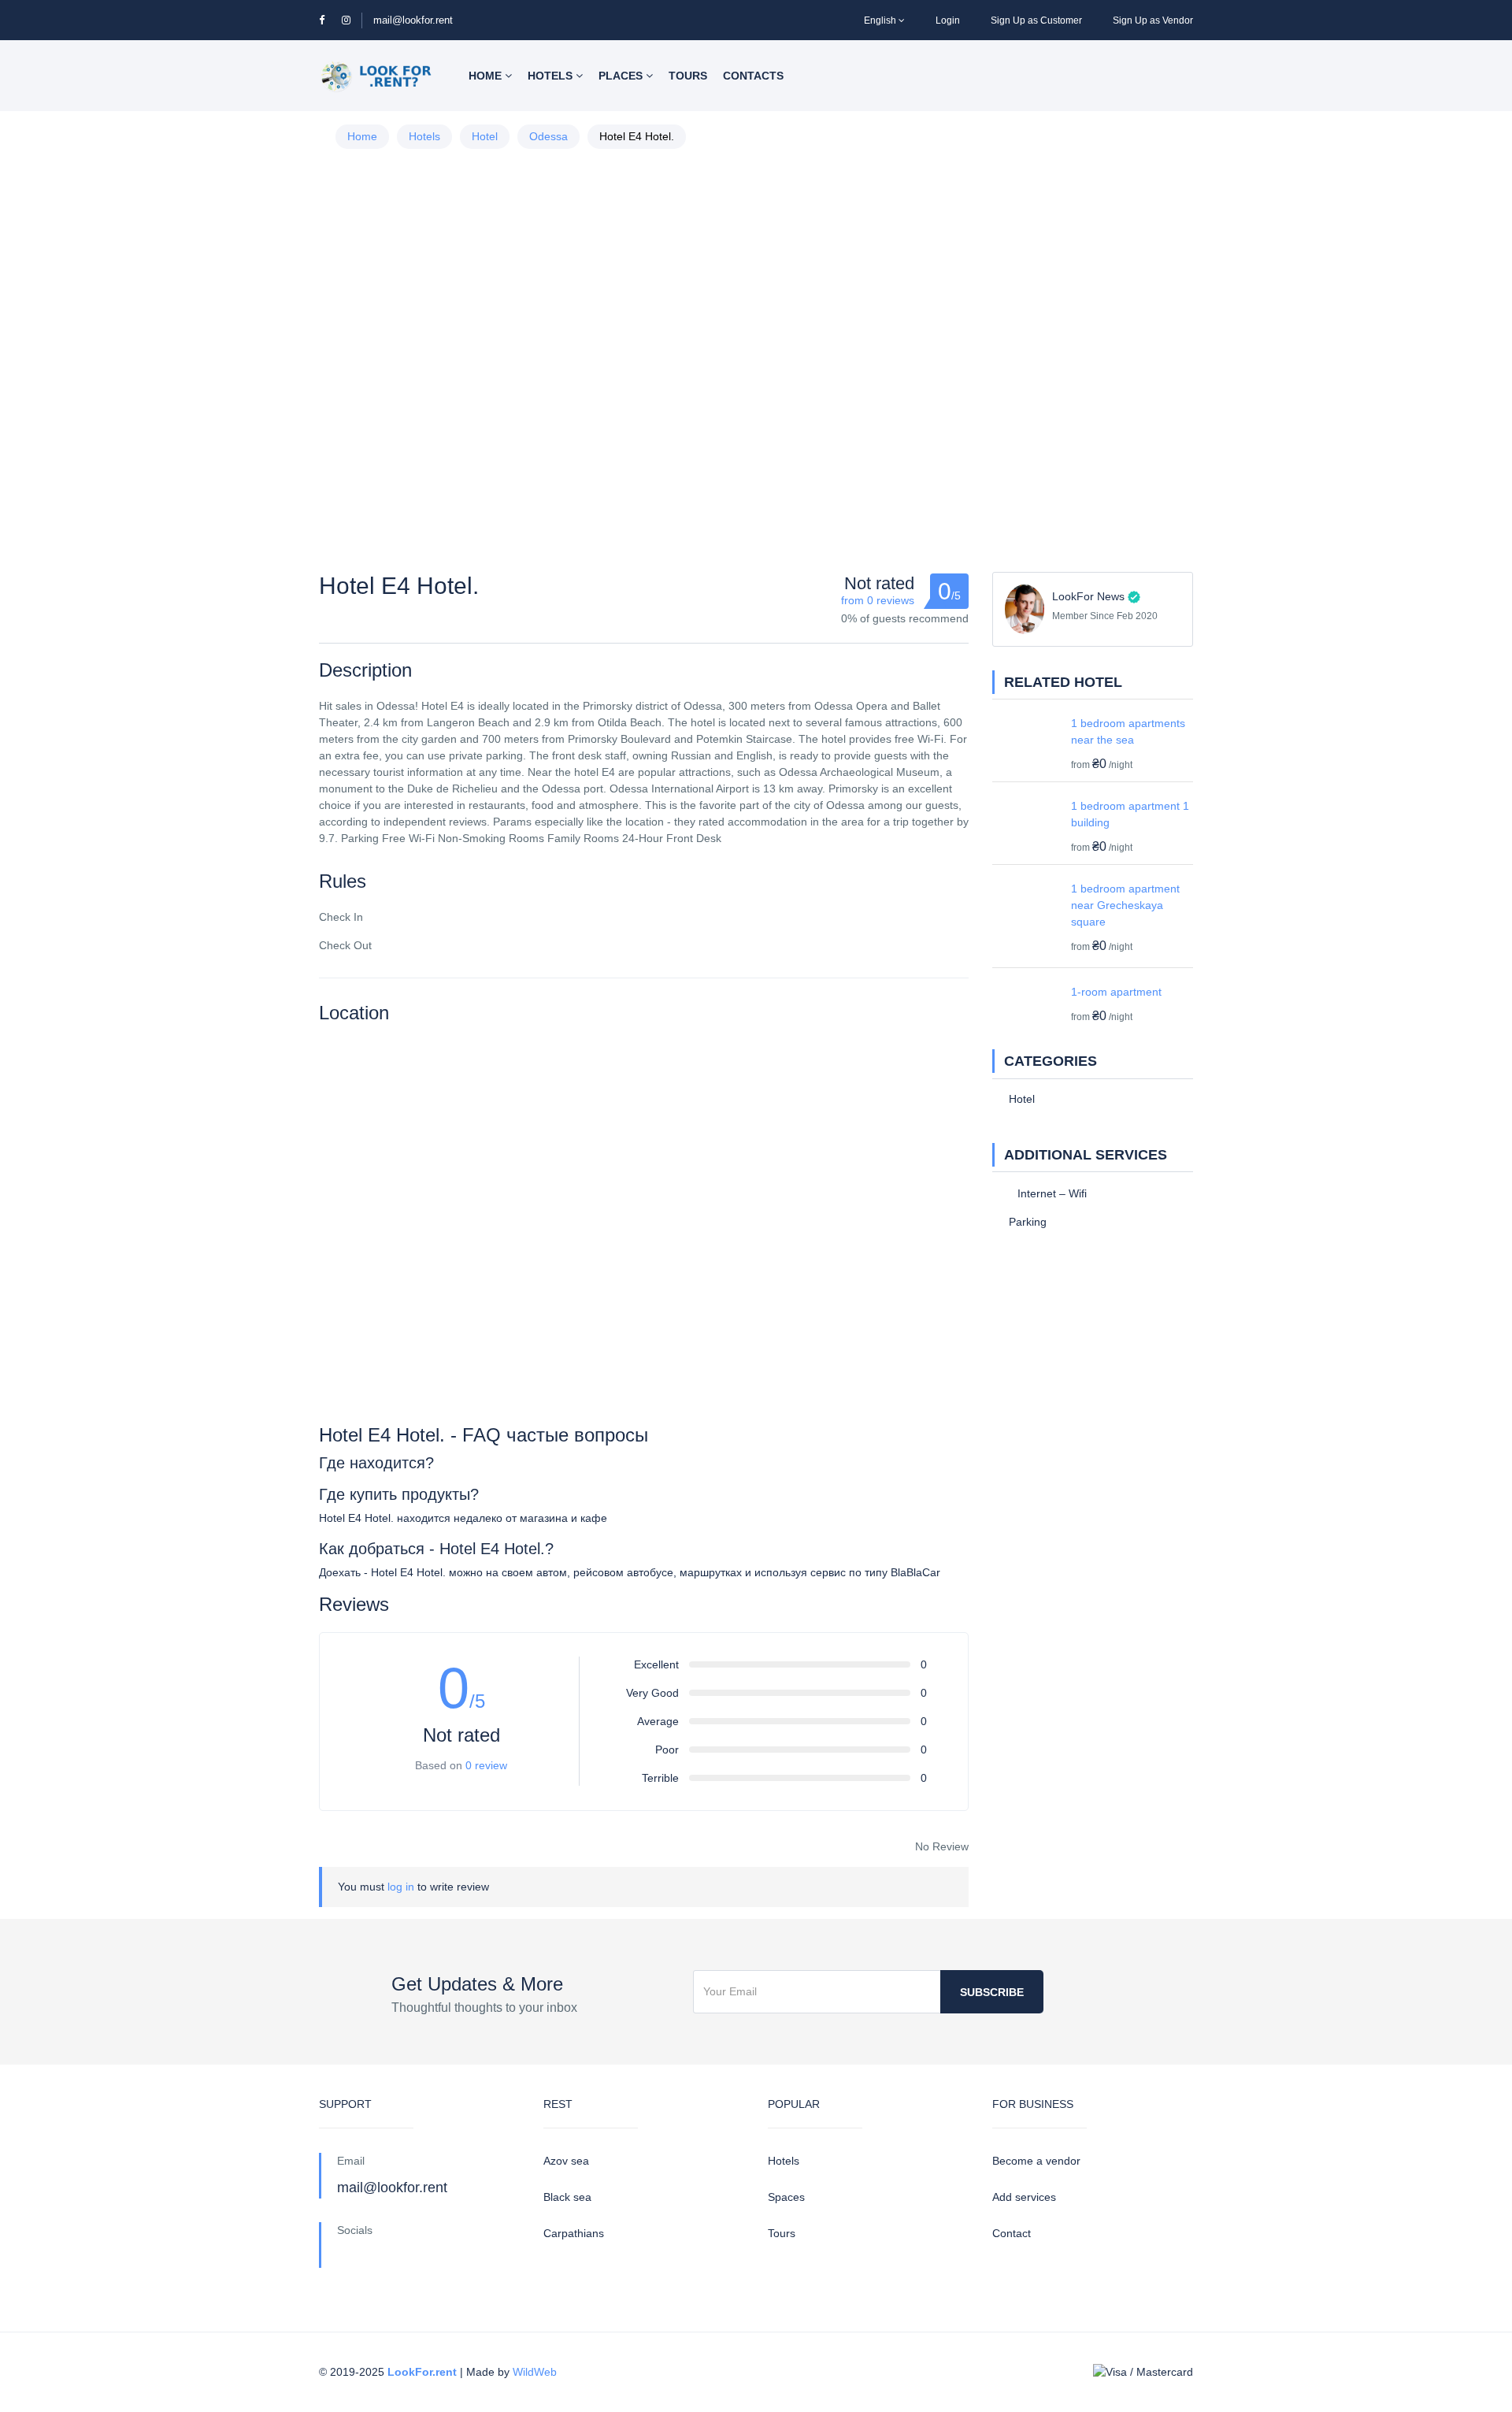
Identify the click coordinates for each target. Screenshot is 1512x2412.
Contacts (753, 76)
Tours (688, 76)
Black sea (567, 2197)
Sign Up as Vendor (1153, 20)
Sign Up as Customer (1036, 20)
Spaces (786, 2197)
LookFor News (1088, 596)
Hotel (485, 136)
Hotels (552, 76)
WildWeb (535, 2372)
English (880, 20)
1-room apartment (1116, 992)
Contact (1012, 2233)
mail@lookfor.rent (413, 20)
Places (622, 76)
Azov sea (566, 2161)
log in (401, 1887)
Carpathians (574, 2233)
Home (487, 76)
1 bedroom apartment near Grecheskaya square (1125, 905)
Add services (1024, 2197)
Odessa (548, 136)
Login (948, 20)
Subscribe (992, 1992)
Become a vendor (1036, 2161)
